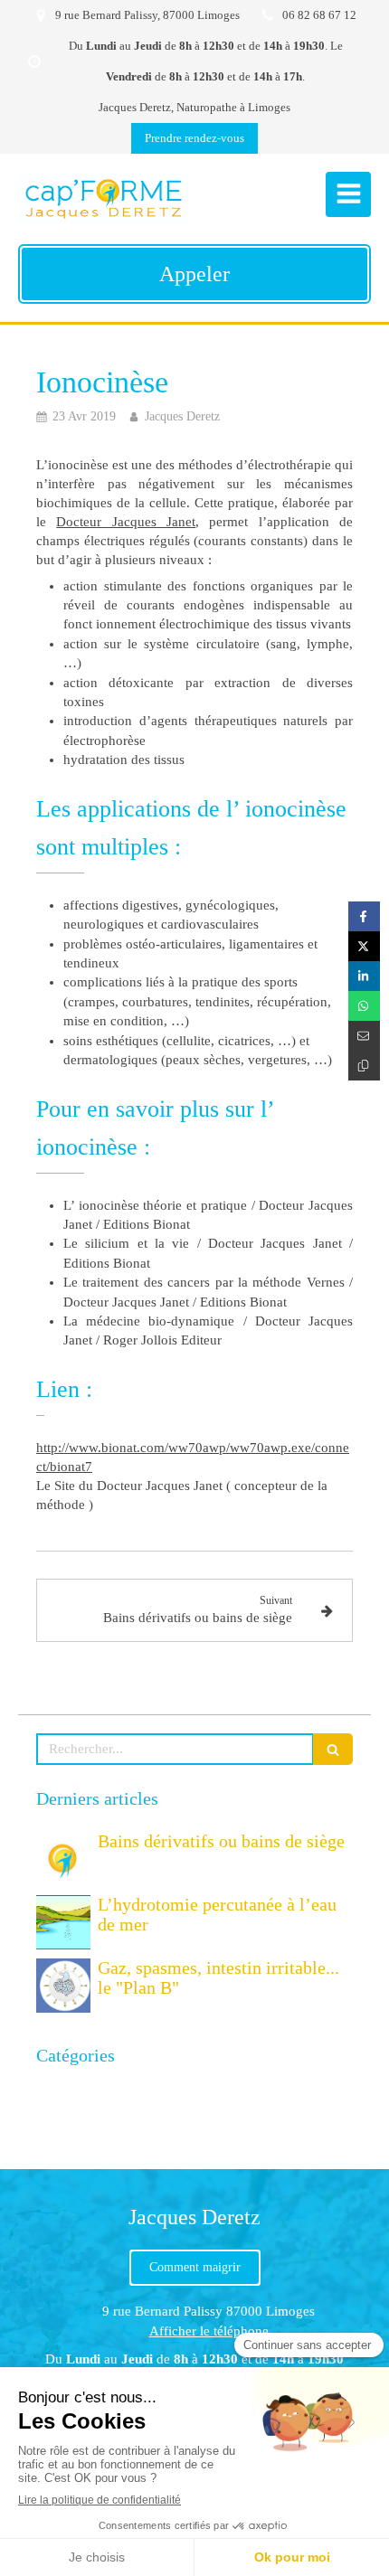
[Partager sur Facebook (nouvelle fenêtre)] (364, 916)
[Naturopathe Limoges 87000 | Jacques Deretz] (104, 199)
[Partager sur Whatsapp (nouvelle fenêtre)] (364, 1006)
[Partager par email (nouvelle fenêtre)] (364, 1036)
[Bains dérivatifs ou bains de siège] (63, 1859)
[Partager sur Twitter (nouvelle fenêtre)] (364, 946)
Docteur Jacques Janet (126, 522)
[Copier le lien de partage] (364, 1066)
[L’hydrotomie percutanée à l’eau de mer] (63, 1922)
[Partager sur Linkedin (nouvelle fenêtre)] (364, 976)
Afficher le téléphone (209, 2331)
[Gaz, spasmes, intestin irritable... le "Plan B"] (63, 1986)
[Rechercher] (333, 1749)
